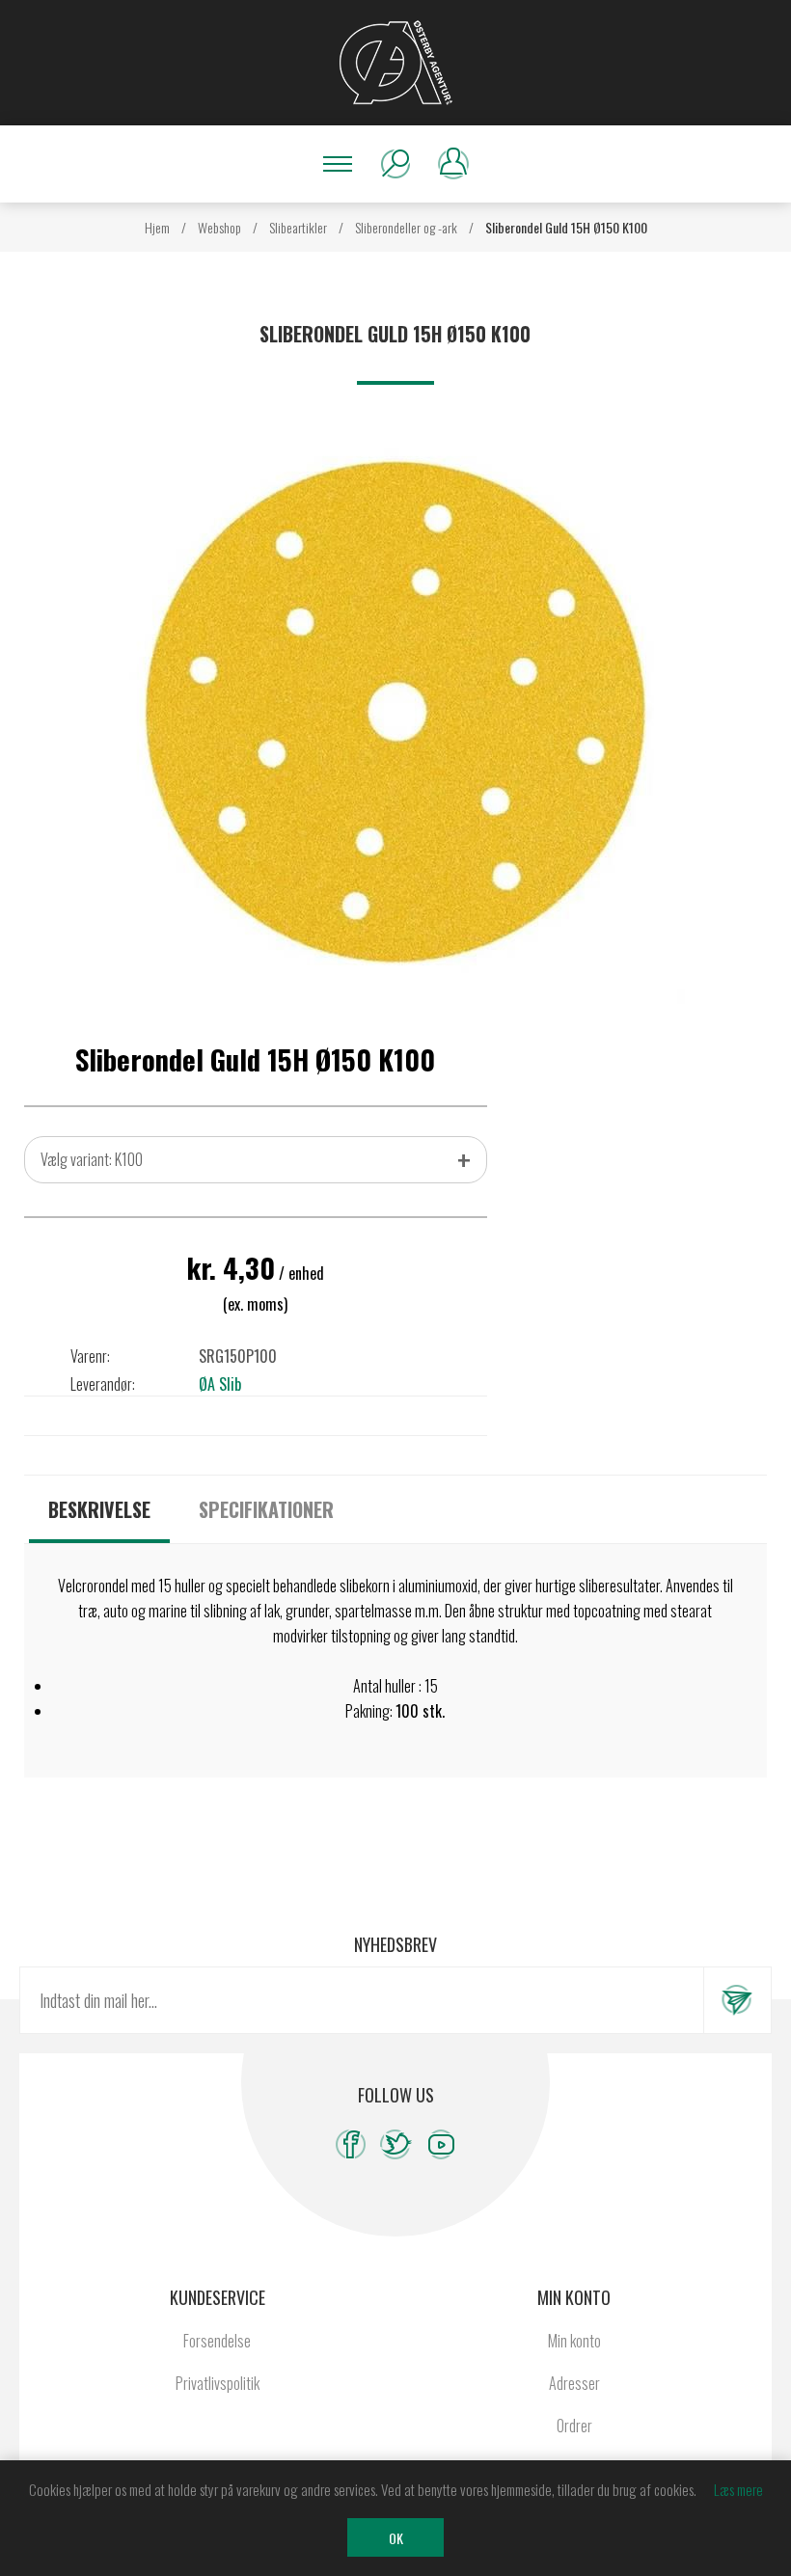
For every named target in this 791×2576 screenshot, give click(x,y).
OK (396, 2538)
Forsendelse (217, 2341)
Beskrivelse (99, 1509)
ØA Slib (220, 1384)
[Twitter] (396, 2144)
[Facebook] (351, 2144)
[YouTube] (441, 2144)
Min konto (574, 2341)
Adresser (574, 2383)
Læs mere (738, 2489)
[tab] (99, 1509)
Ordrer (574, 2426)
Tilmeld (737, 2000)
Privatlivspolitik (218, 2383)
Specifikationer (266, 1509)
